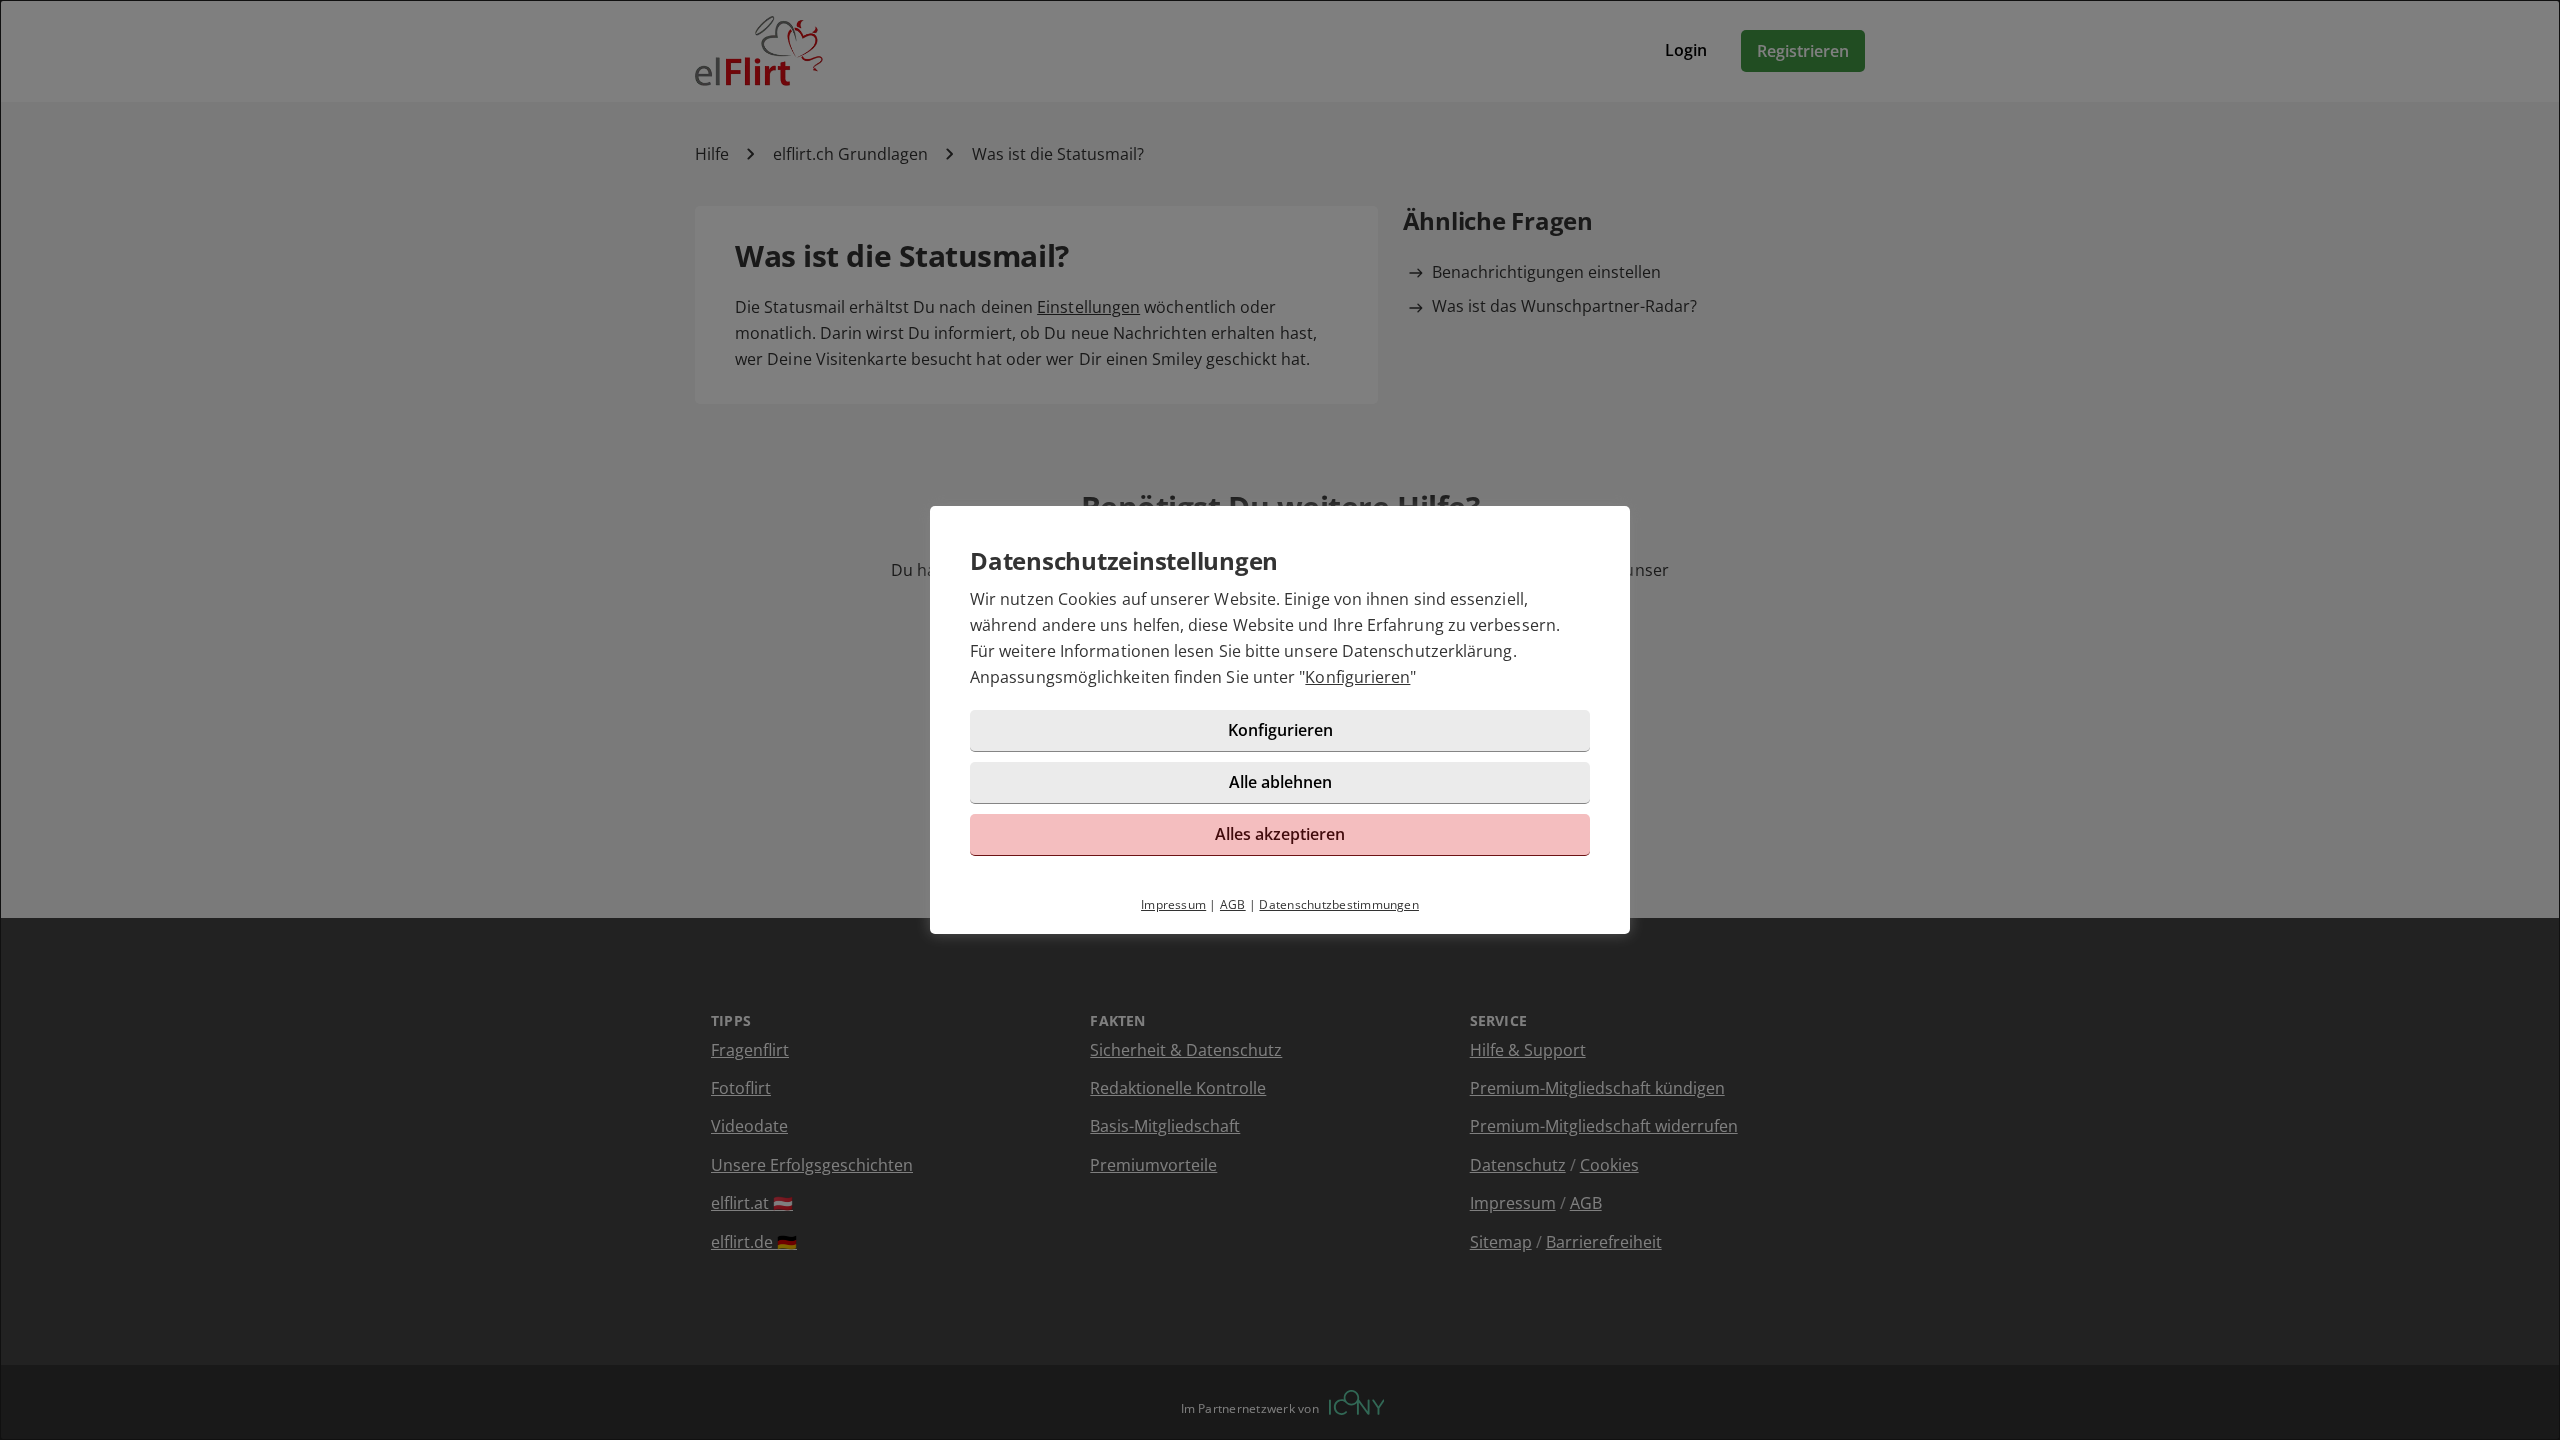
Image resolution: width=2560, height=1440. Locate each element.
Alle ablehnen (1280, 782)
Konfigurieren (1357, 677)
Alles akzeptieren (1280, 834)
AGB (1233, 904)
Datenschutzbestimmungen (1339, 904)
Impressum (1173, 904)
